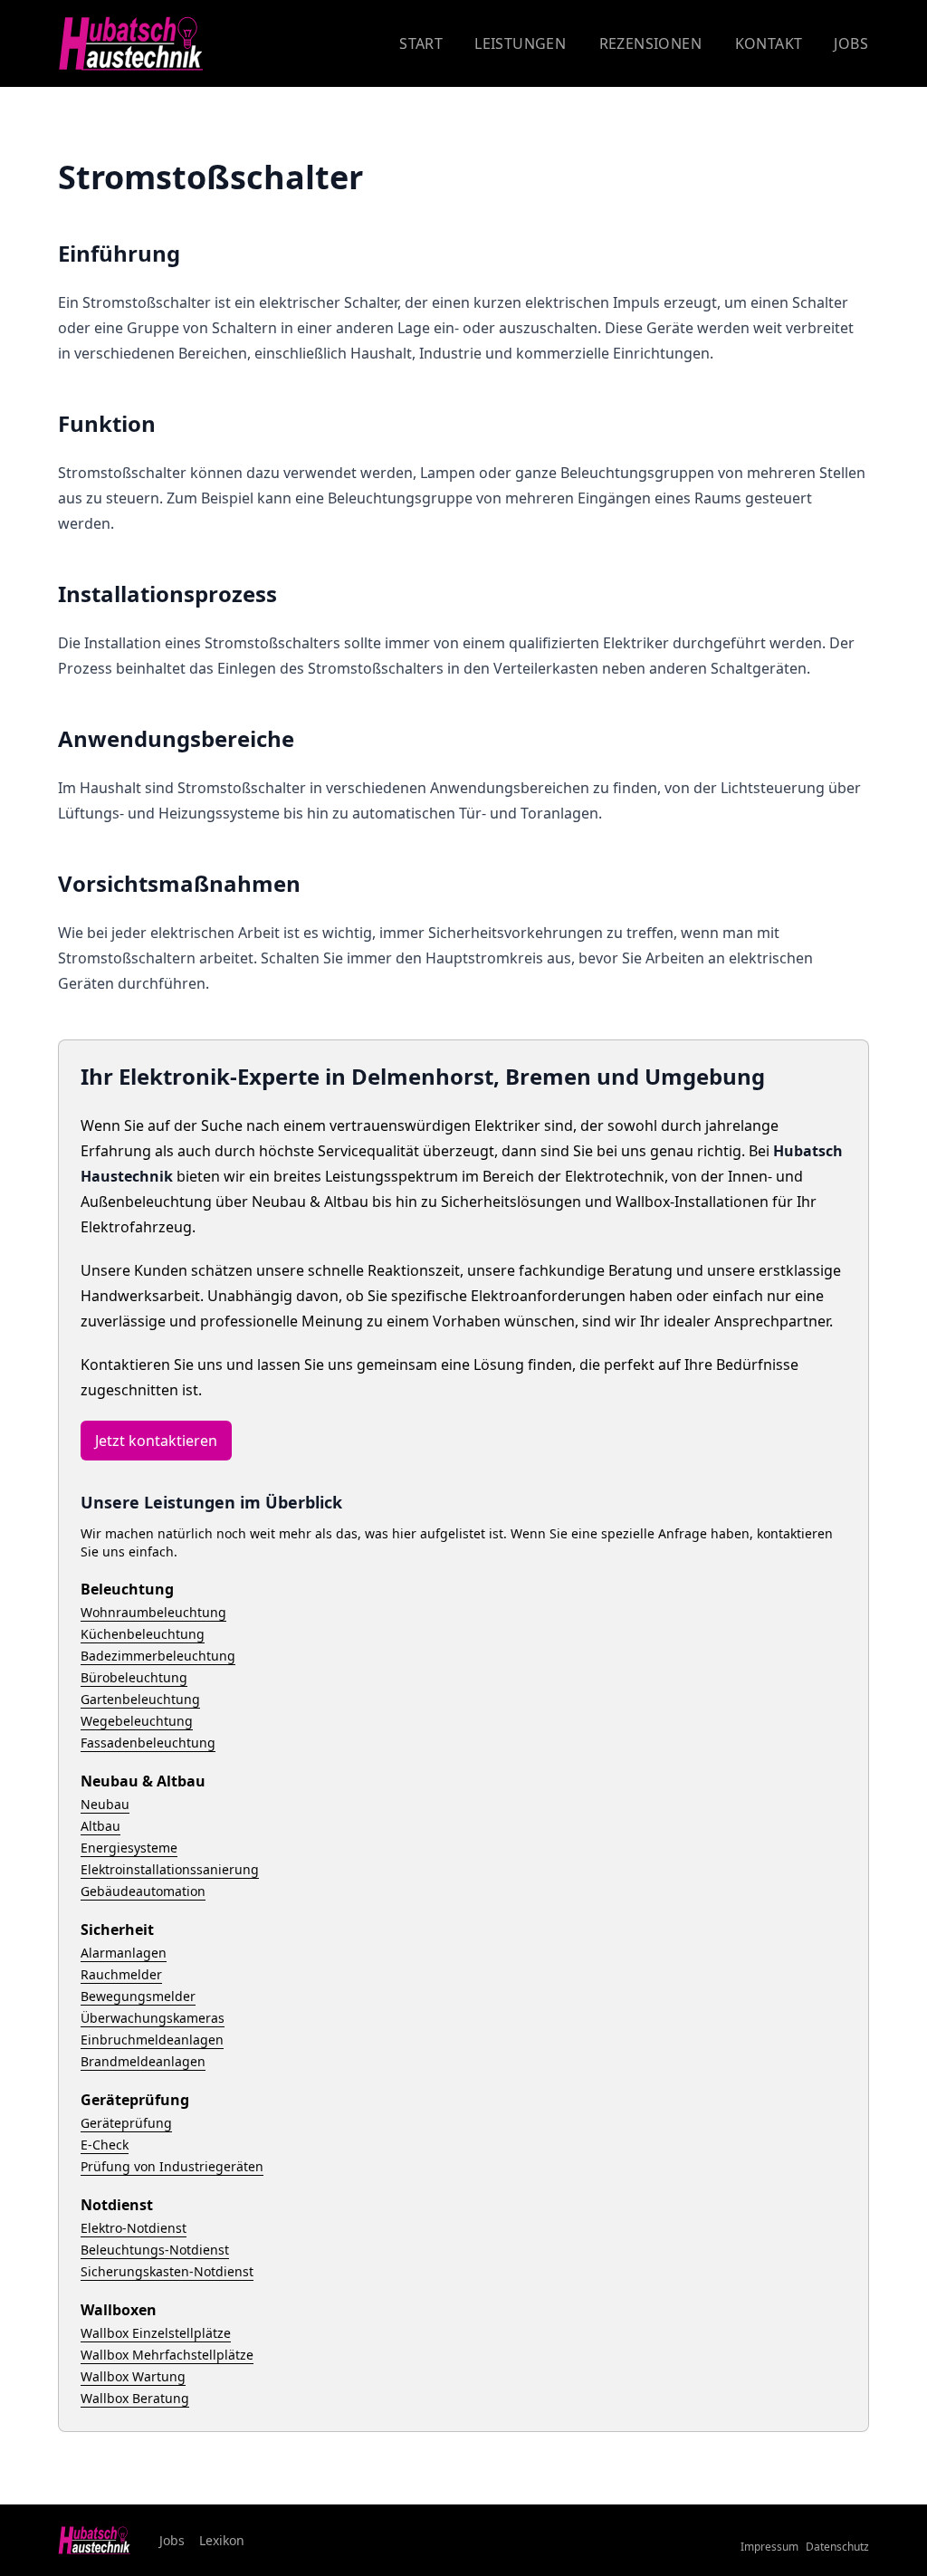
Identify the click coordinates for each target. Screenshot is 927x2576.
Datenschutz (837, 2547)
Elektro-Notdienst (134, 2228)
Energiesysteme (129, 1848)
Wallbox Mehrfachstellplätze (167, 2355)
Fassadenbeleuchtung (148, 1743)
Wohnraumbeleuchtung (153, 1612)
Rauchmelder (121, 1974)
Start (421, 43)
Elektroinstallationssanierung (170, 1869)
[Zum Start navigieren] (130, 44)
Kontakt (769, 43)
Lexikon (222, 2540)
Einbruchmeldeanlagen (152, 2040)
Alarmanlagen (124, 1953)
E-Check (105, 2145)
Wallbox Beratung (135, 2398)
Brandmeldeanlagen (143, 2061)
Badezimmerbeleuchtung (158, 1656)
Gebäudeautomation (143, 1891)
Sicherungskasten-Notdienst (167, 2271)
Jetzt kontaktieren (156, 1441)
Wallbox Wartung (133, 2376)
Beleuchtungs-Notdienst (155, 2250)
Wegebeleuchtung (137, 1721)
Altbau (100, 1826)
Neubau (105, 1804)
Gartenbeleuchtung (140, 1699)
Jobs (851, 43)
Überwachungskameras (153, 2018)
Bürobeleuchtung (134, 1677)
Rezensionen (650, 43)
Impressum (769, 2547)
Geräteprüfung (126, 2123)
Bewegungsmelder (138, 1996)
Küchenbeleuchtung (143, 1634)
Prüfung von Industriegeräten (172, 2166)
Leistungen (520, 43)
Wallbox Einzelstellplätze (156, 2333)
